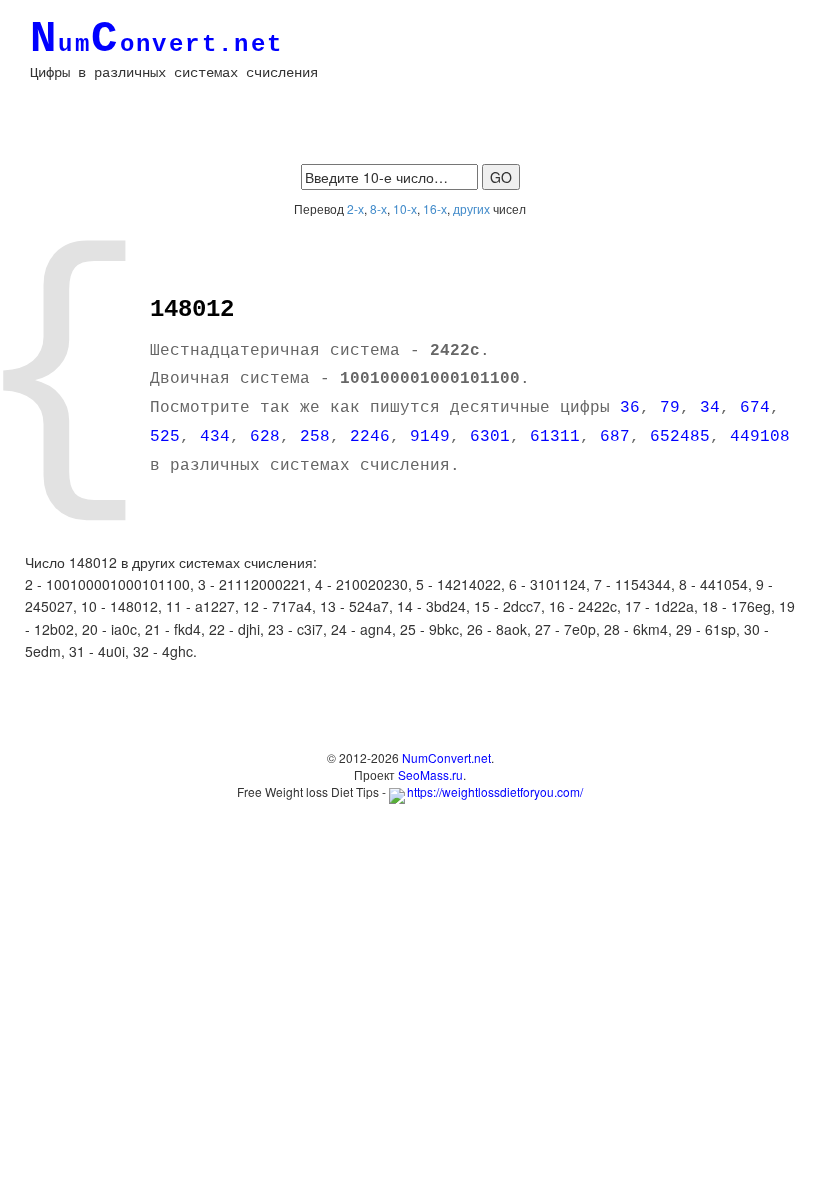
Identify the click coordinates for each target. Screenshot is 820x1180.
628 (265, 437)
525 (165, 437)
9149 (430, 437)
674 (755, 408)
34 (710, 408)
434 (215, 437)
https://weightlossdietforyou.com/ (495, 791)
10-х (405, 208)
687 (615, 437)
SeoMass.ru (430, 774)
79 (670, 408)
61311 (555, 437)
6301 (490, 437)
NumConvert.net (446, 757)
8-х (378, 208)
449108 (760, 437)
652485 (680, 437)
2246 (370, 437)
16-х (435, 208)
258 (315, 437)
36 (630, 408)
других (471, 208)
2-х (355, 208)
